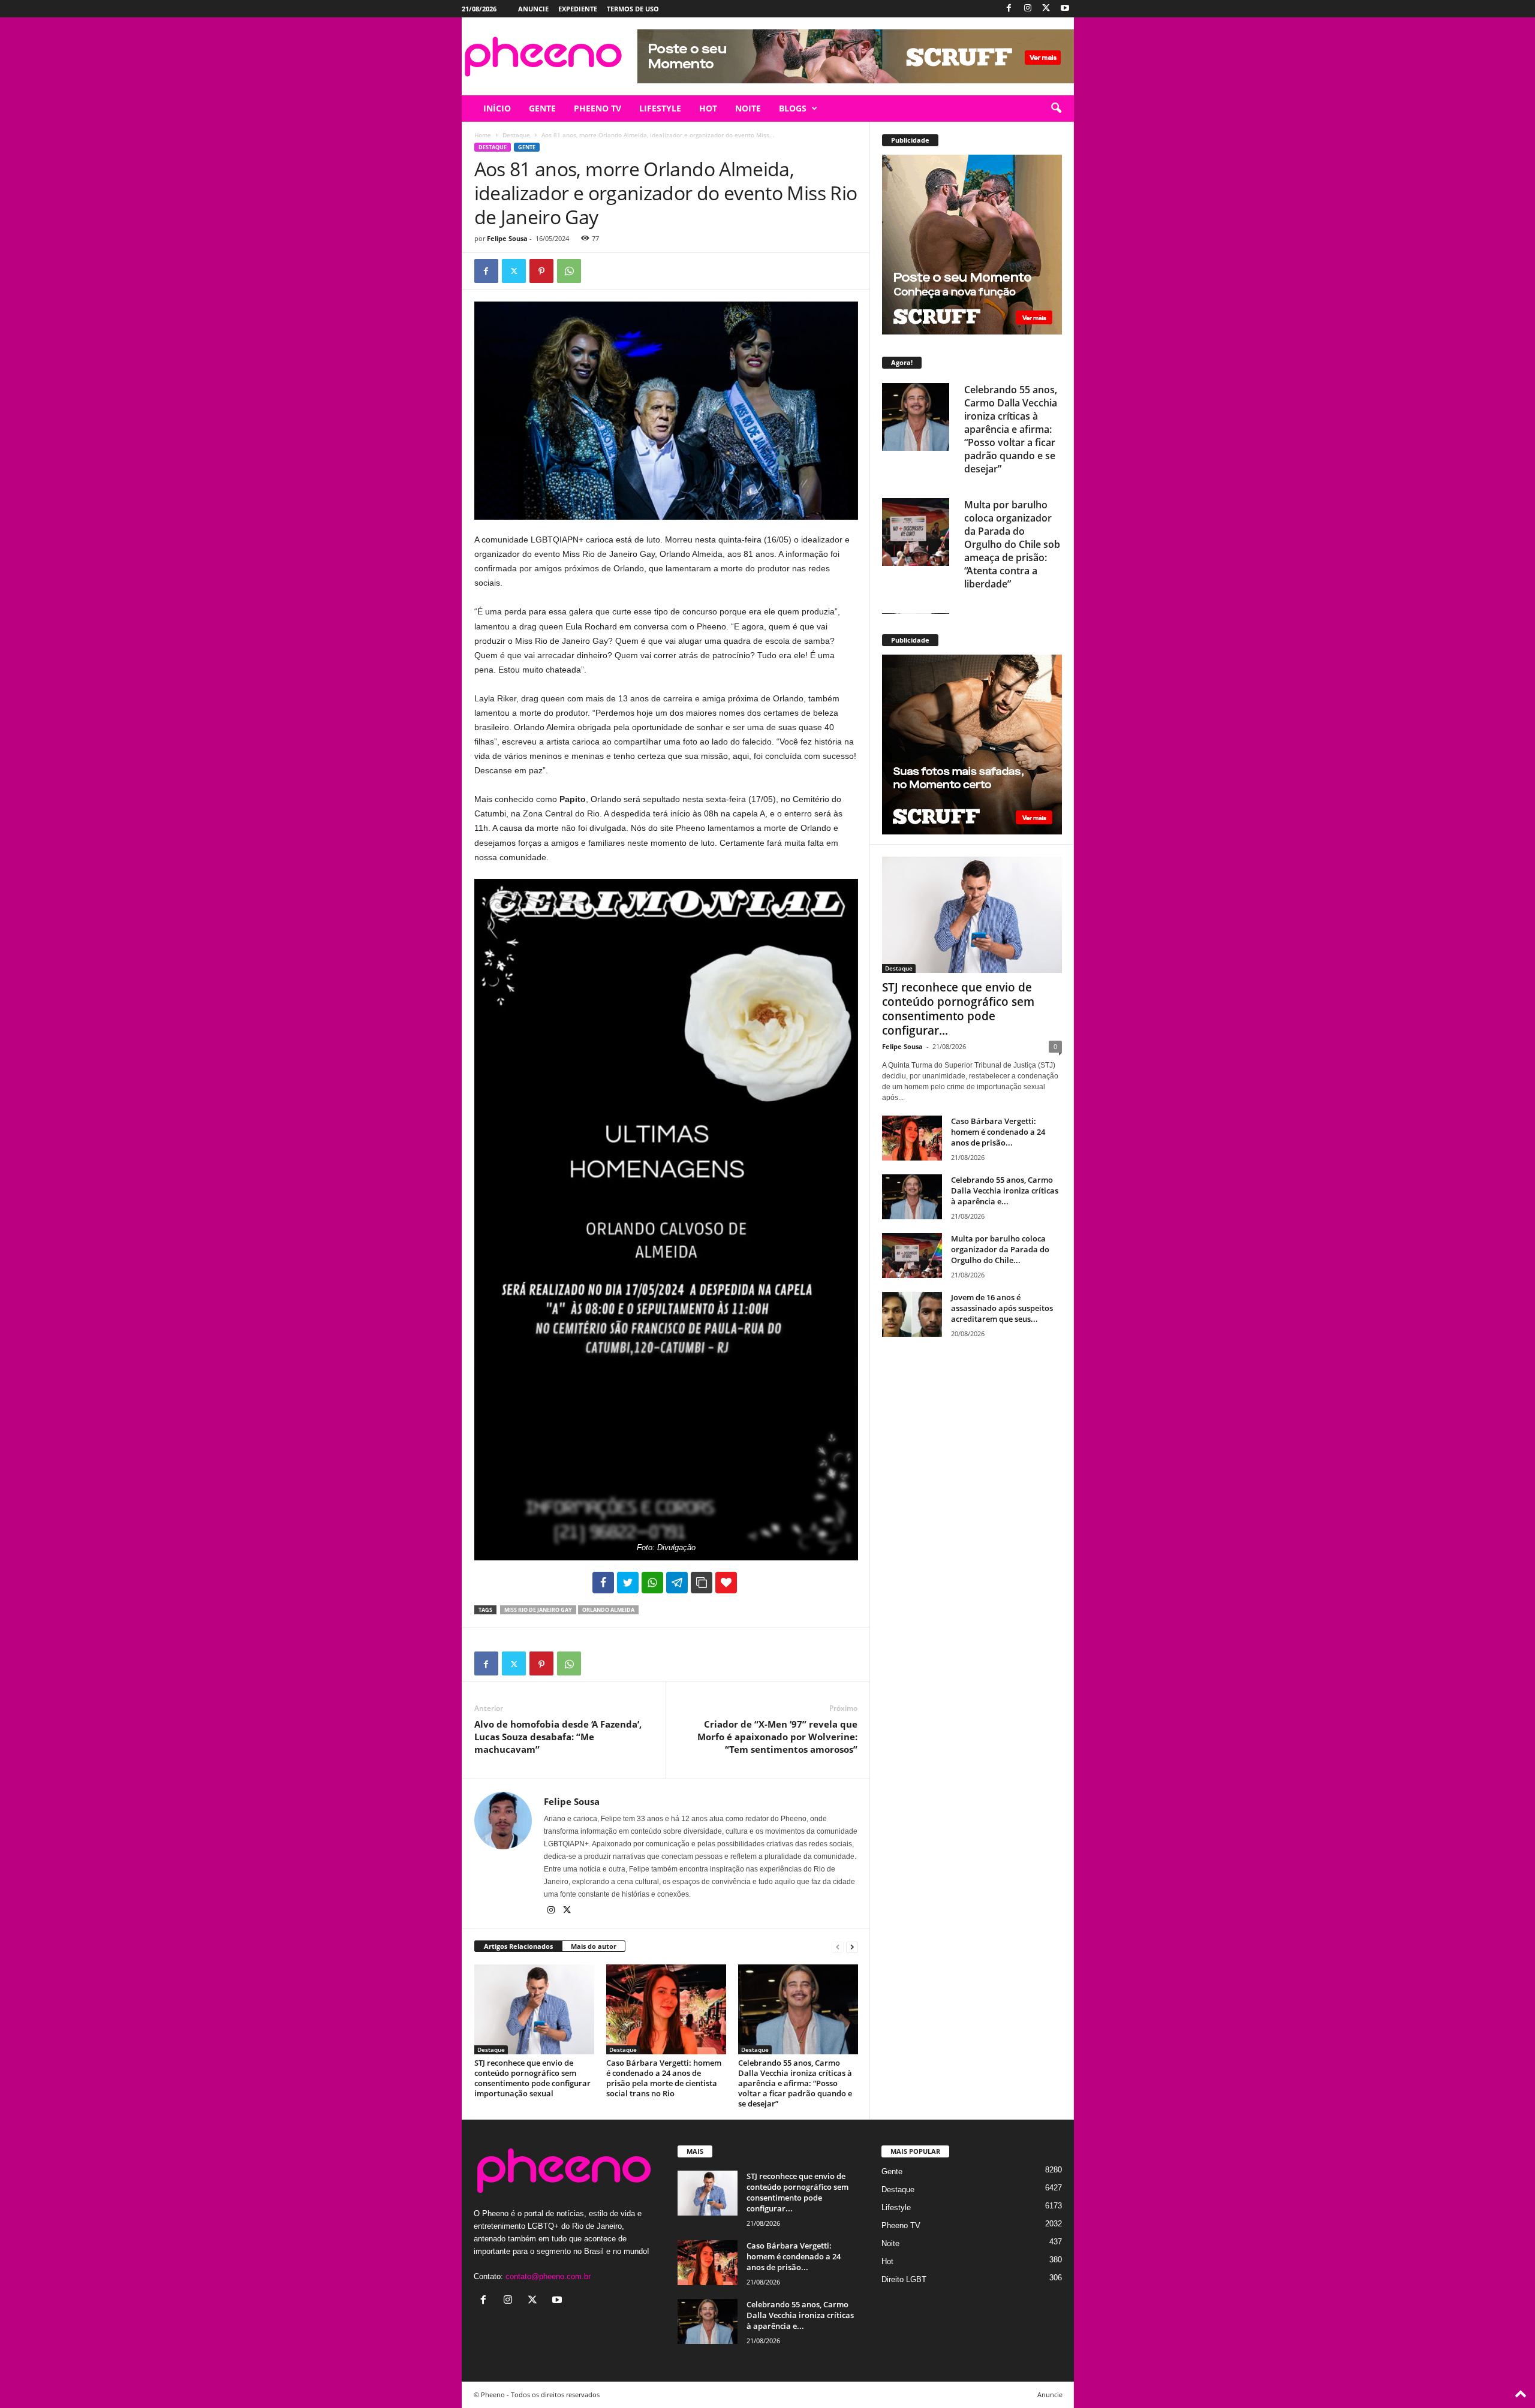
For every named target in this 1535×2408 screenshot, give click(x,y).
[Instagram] (1028, 9)
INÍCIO (497, 108)
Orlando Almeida (608, 1610)
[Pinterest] (541, 271)
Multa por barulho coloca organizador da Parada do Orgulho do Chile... (1000, 1249)
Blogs (793, 108)
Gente (527, 147)
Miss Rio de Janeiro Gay (538, 1610)
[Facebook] (1009, 9)
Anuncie (533, 9)
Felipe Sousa (507, 238)
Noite (890, 2243)
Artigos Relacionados (518, 1946)
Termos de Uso (633, 9)
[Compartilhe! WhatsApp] (652, 1583)
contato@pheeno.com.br (548, 2276)
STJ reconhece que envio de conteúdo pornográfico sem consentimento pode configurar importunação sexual (532, 2078)
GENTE (542, 108)
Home (483, 135)
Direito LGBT (904, 2279)
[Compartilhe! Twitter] (628, 1583)
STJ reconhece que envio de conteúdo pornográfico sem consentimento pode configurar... (958, 1009)
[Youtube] (1065, 9)
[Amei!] (726, 1583)
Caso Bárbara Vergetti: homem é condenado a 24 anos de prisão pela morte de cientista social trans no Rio (664, 2078)
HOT (708, 108)
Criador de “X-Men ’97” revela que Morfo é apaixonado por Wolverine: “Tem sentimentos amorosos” (777, 1737)
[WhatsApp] (569, 271)
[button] (1056, 109)
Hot (887, 2261)
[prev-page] (838, 1947)
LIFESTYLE (660, 108)
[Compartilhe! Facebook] (603, 1583)
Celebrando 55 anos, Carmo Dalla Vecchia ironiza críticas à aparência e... (1005, 1191)
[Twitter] (1046, 9)
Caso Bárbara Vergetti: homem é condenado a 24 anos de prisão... (998, 1132)
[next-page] (852, 1947)
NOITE (748, 108)
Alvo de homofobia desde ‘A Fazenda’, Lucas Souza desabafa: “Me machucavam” (558, 1737)
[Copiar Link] (702, 1583)
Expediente (578, 9)
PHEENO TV (598, 108)
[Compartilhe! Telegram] (677, 1583)
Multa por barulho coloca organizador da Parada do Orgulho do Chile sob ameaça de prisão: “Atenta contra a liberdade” (1012, 544)
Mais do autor (594, 1946)
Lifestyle (896, 2207)
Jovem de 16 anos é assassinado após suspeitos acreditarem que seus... (1002, 1308)
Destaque (516, 135)
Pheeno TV (901, 2225)
